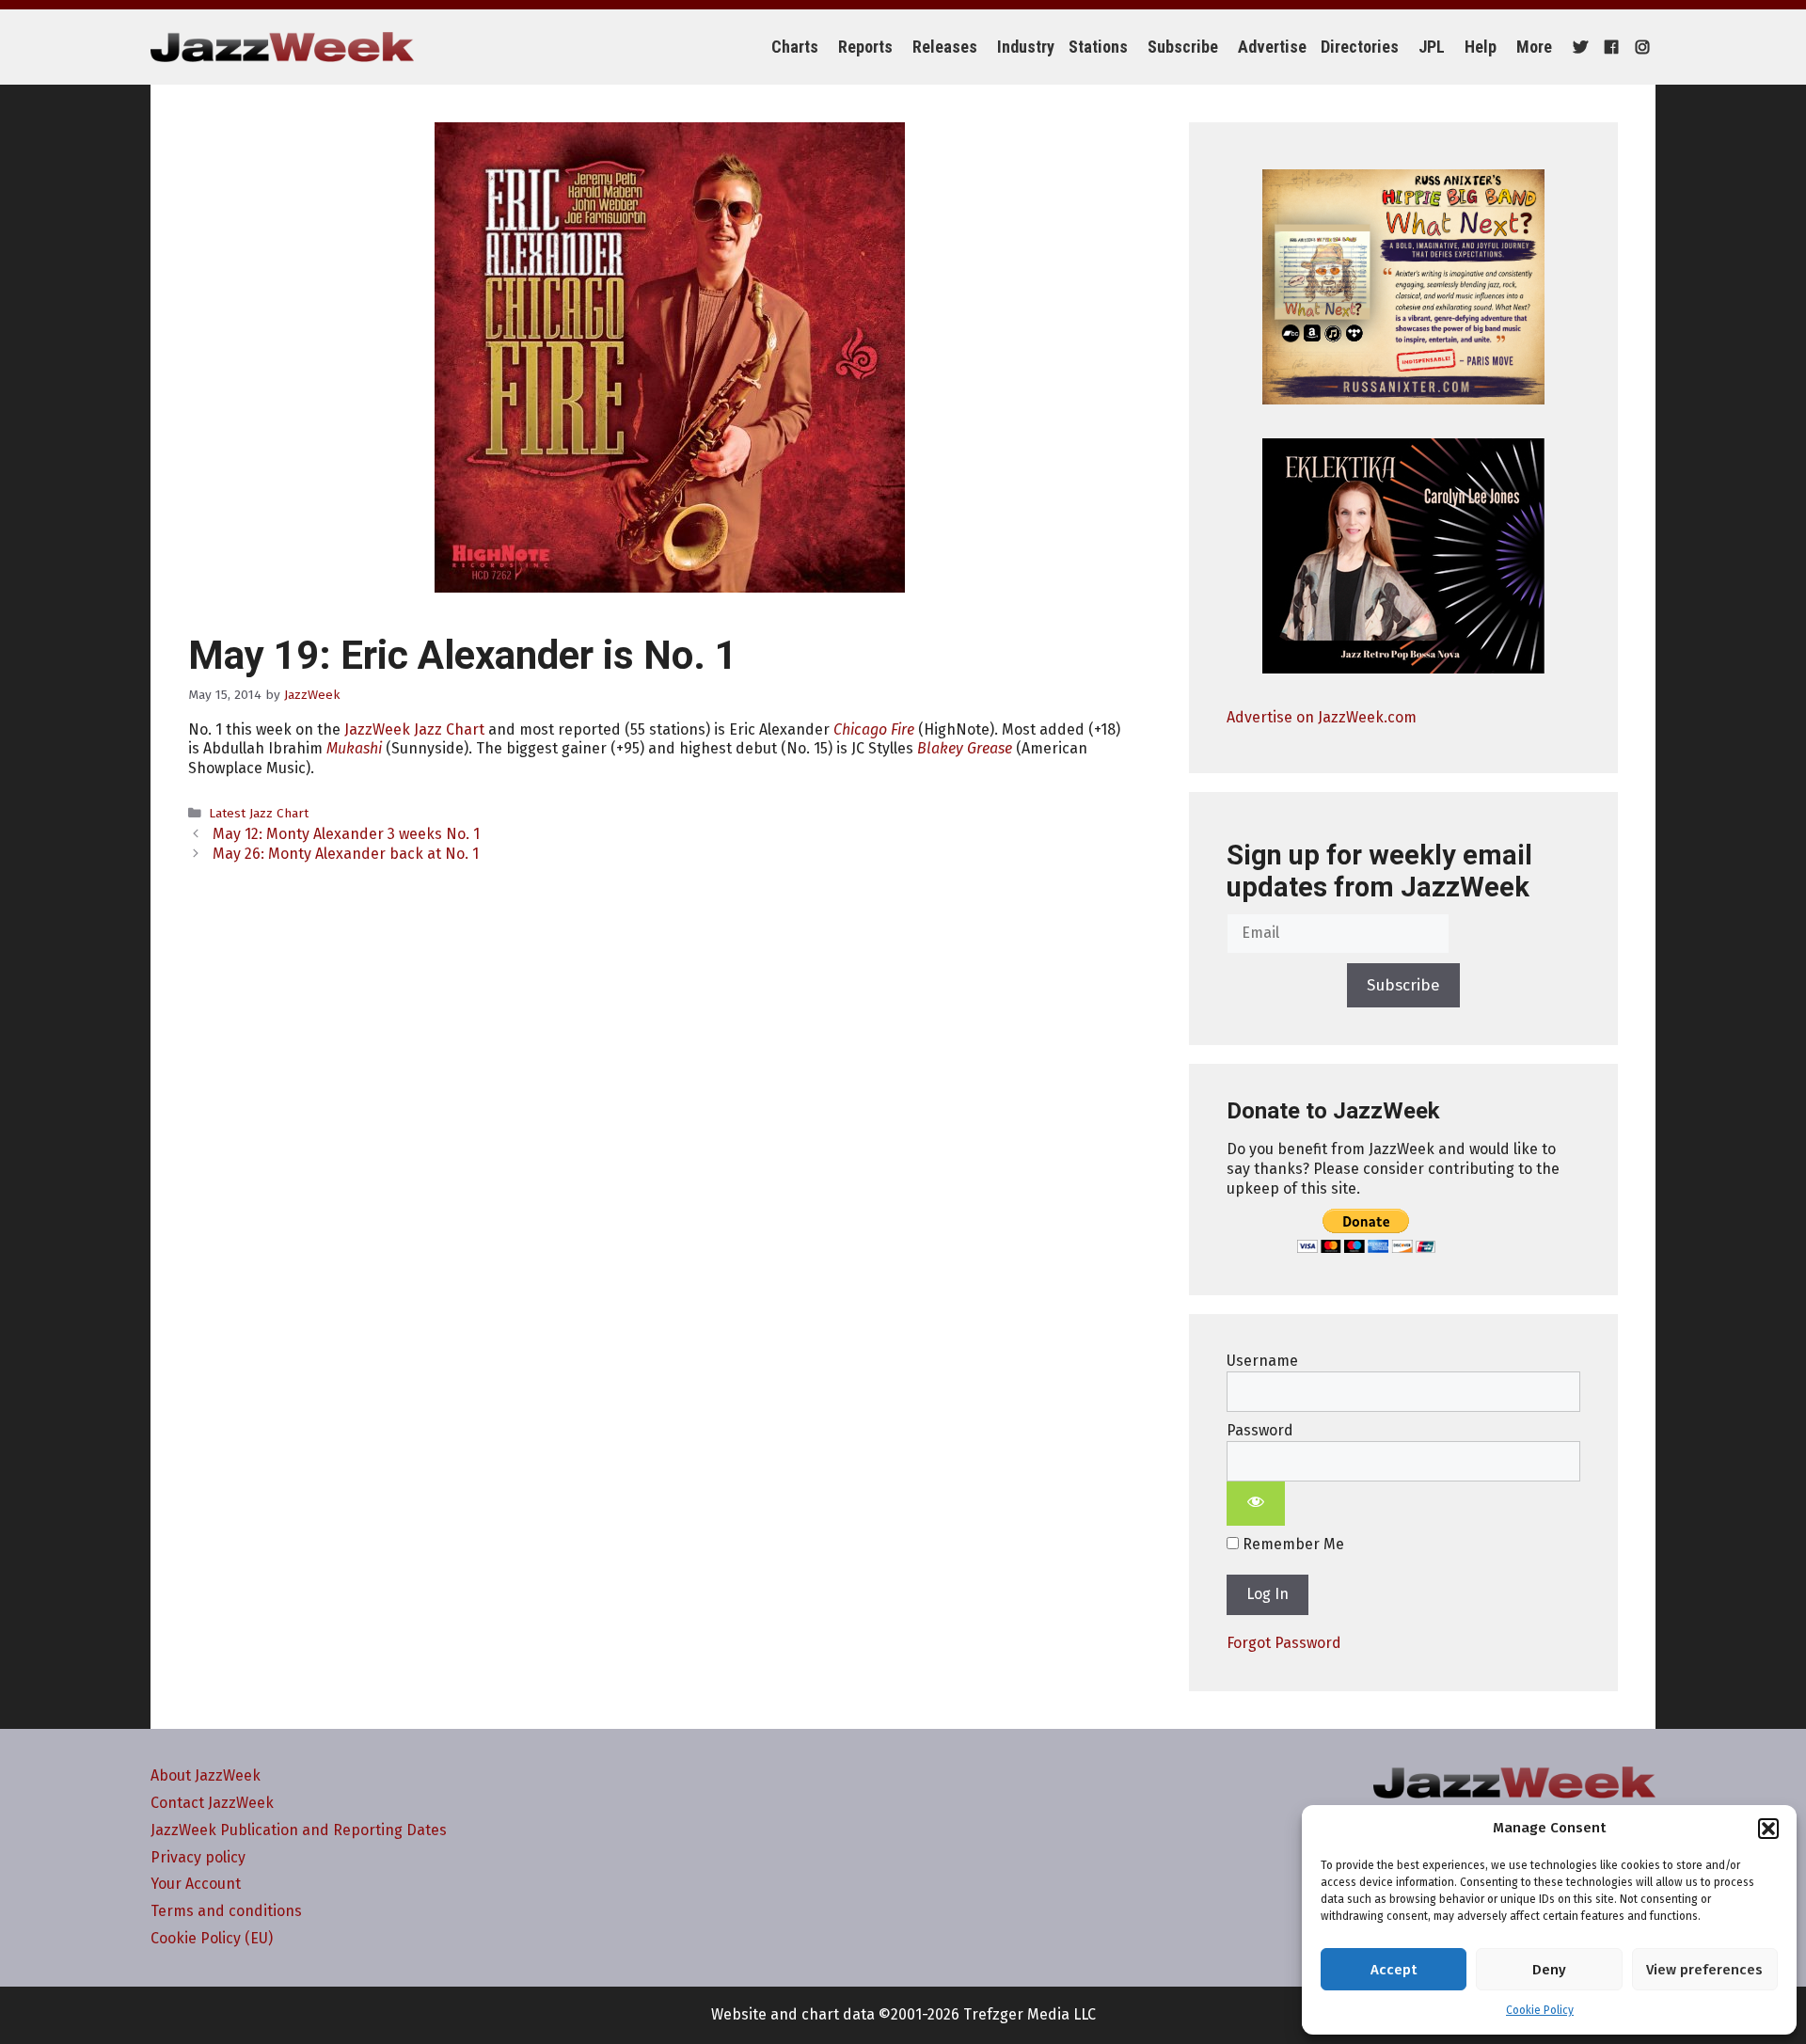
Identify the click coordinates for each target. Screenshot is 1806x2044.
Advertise (1272, 47)
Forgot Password (1284, 1643)
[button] (1768, 1829)
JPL (1432, 47)
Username (1262, 1361)
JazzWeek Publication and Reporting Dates (299, 1830)
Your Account (196, 1884)
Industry (1026, 47)
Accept (1394, 1970)
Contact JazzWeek (212, 1803)
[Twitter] (1578, 47)
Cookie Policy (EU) (212, 1938)
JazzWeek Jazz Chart (414, 729)
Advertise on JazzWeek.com (1322, 717)
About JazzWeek (206, 1775)
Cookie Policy (1540, 2010)
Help (1481, 47)
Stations (1098, 47)
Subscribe (1183, 47)
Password (1260, 1430)
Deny (1549, 1970)
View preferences (1704, 1970)
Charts (795, 47)
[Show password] (1256, 1504)
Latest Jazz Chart (259, 813)
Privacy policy (198, 1857)
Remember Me (1291, 1544)
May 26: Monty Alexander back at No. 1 (346, 854)
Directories (1360, 47)
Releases (945, 47)
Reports (865, 47)
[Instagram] (1640, 47)
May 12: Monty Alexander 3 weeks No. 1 (346, 834)
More (1534, 47)
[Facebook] (1609, 47)
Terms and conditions (226, 1911)
